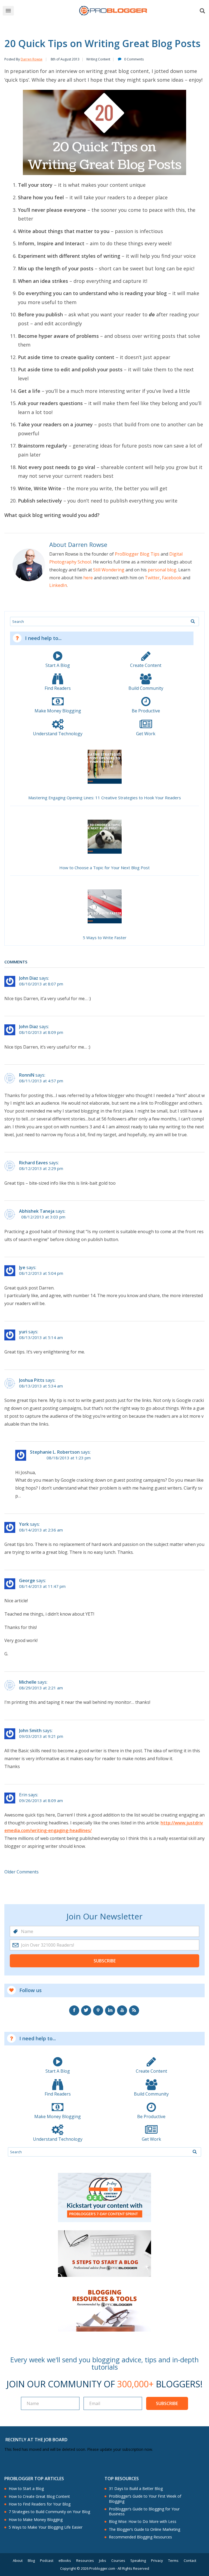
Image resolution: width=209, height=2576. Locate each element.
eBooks (65, 2561)
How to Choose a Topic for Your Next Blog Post (104, 868)
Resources (85, 2561)
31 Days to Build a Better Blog (136, 2489)
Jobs (103, 2561)
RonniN (27, 1075)
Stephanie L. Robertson (55, 1452)
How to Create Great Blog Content (39, 2497)
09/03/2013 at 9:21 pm (41, 1736)
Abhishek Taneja (37, 1211)
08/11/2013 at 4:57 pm (41, 1081)
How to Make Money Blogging (36, 2520)
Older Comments (21, 1872)
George (27, 1580)
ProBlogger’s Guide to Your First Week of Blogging (145, 2499)
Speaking (138, 2561)
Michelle (28, 1682)
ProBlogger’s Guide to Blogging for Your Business (144, 2511)
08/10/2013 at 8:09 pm (41, 1032)
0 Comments (134, 59)
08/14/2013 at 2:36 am (41, 1530)
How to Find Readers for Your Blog (40, 2504)
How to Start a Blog (26, 2489)
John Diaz (29, 978)
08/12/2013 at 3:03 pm (43, 1217)
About (18, 2561)
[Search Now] (193, 621)
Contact (190, 2561)
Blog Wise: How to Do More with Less (143, 2522)
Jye (22, 1267)
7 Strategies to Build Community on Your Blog (49, 2512)
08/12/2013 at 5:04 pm (41, 1273)
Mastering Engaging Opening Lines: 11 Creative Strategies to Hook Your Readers (105, 798)
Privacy (157, 2561)
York (24, 1524)
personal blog (162, 570)
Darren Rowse (32, 59)
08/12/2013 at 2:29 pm (41, 1168)
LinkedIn (58, 585)
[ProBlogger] (113, 11)
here (88, 578)
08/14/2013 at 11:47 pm (42, 1586)
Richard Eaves (33, 1163)
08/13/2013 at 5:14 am (41, 1338)
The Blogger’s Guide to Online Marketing (145, 2529)
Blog (31, 2561)
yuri (23, 1332)
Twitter (152, 578)
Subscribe (105, 1961)
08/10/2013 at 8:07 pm (41, 984)
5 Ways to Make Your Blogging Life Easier (46, 2527)
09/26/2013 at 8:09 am (41, 1801)
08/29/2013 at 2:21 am (41, 1688)
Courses (118, 2561)
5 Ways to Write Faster (105, 938)
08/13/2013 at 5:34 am (41, 1386)
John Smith (30, 1730)
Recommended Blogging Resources (140, 2537)
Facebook (172, 578)
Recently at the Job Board (36, 2440)
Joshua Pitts (32, 1380)
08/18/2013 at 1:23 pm (69, 1458)
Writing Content (98, 59)
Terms (173, 2561)
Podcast (47, 2561)
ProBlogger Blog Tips (137, 554)
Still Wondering (109, 570)
